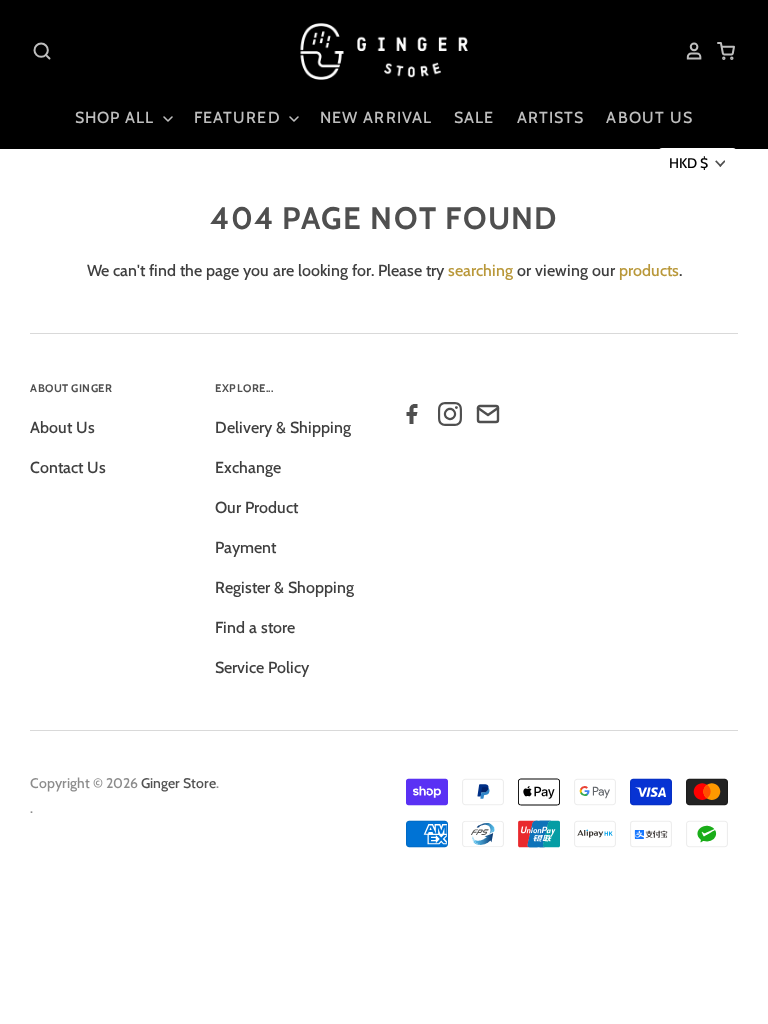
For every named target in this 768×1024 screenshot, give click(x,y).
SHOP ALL (117, 117)
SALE (474, 117)
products (649, 270)
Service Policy (262, 667)
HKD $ (688, 163)
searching (480, 270)
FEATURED (240, 117)
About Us (62, 427)
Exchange (248, 467)
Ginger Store (178, 783)
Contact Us (68, 467)
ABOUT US (649, 117)
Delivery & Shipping (283, 427)
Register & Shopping (284, 587)
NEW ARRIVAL (376, 117)
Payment (245, 547)
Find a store (255, 627)
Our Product (256, 507)
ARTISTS (551, 117)
